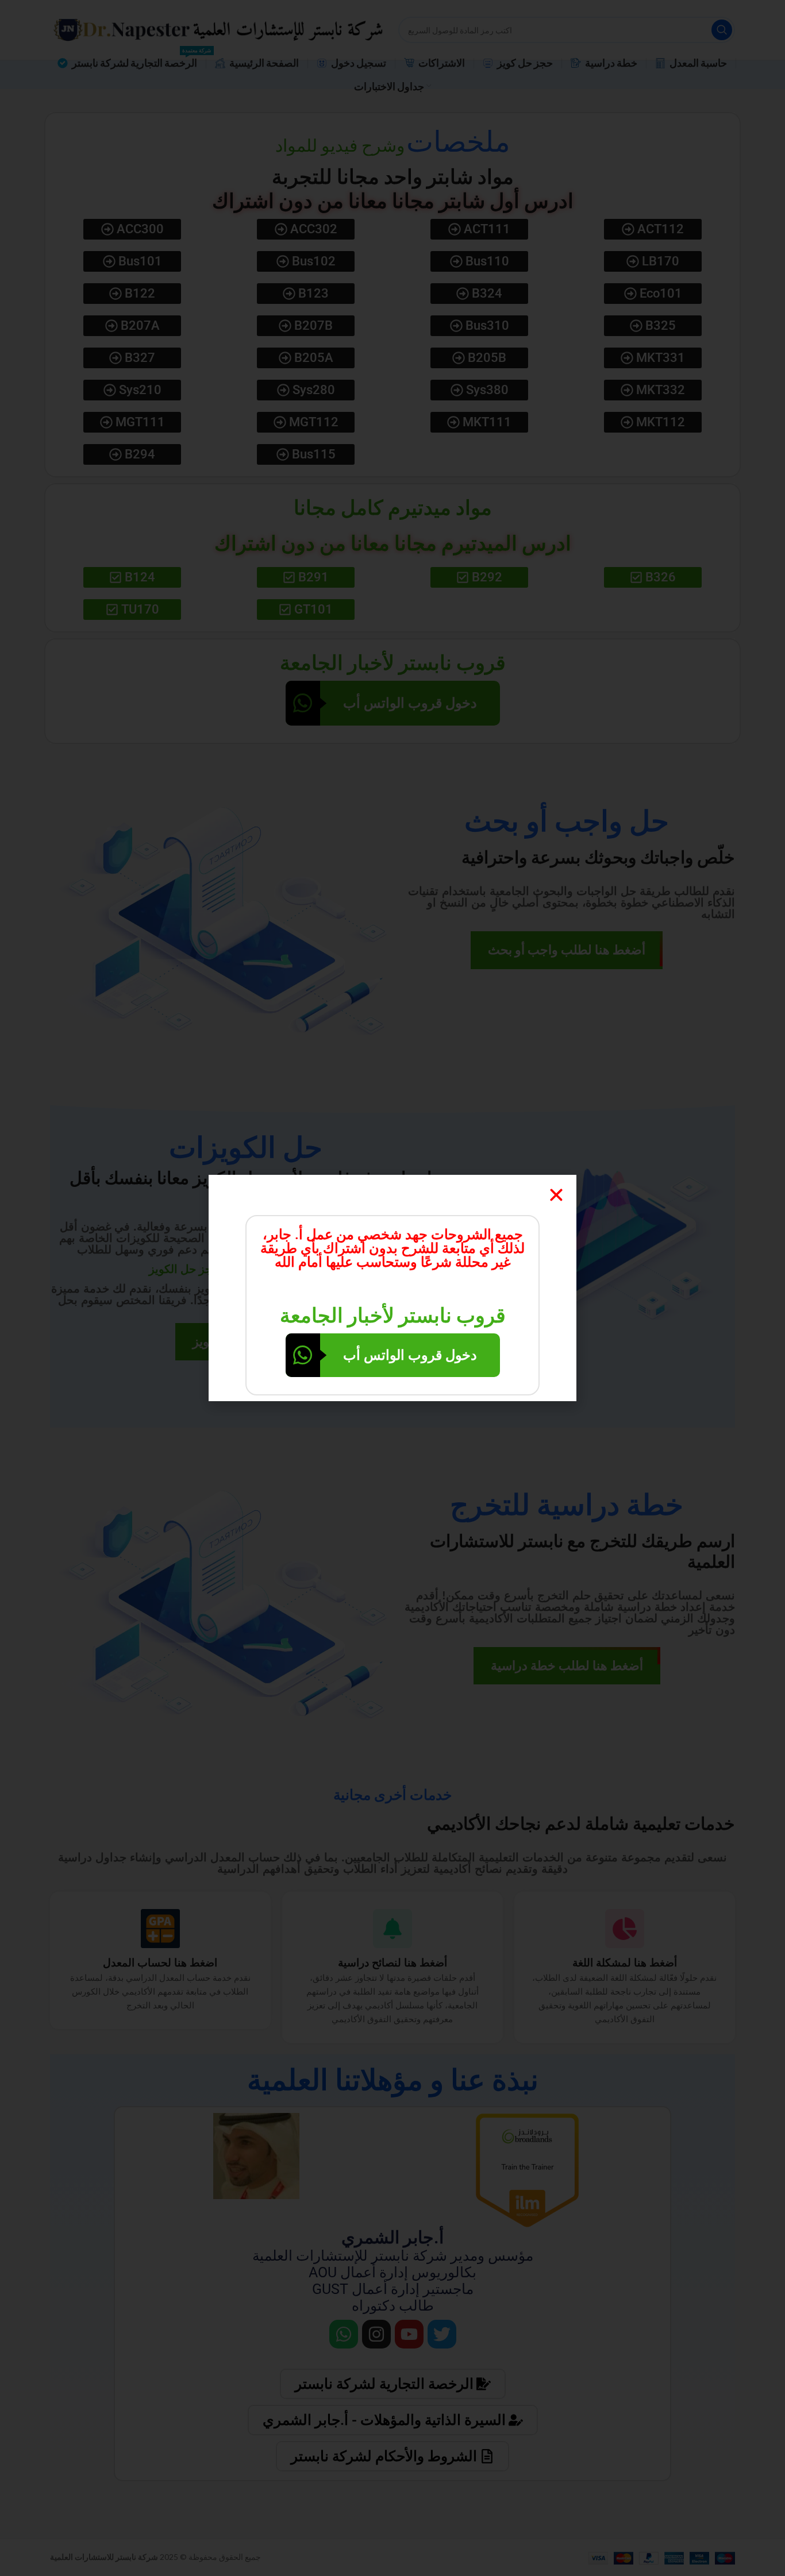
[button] (556, 1195)
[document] (392, 1288)
